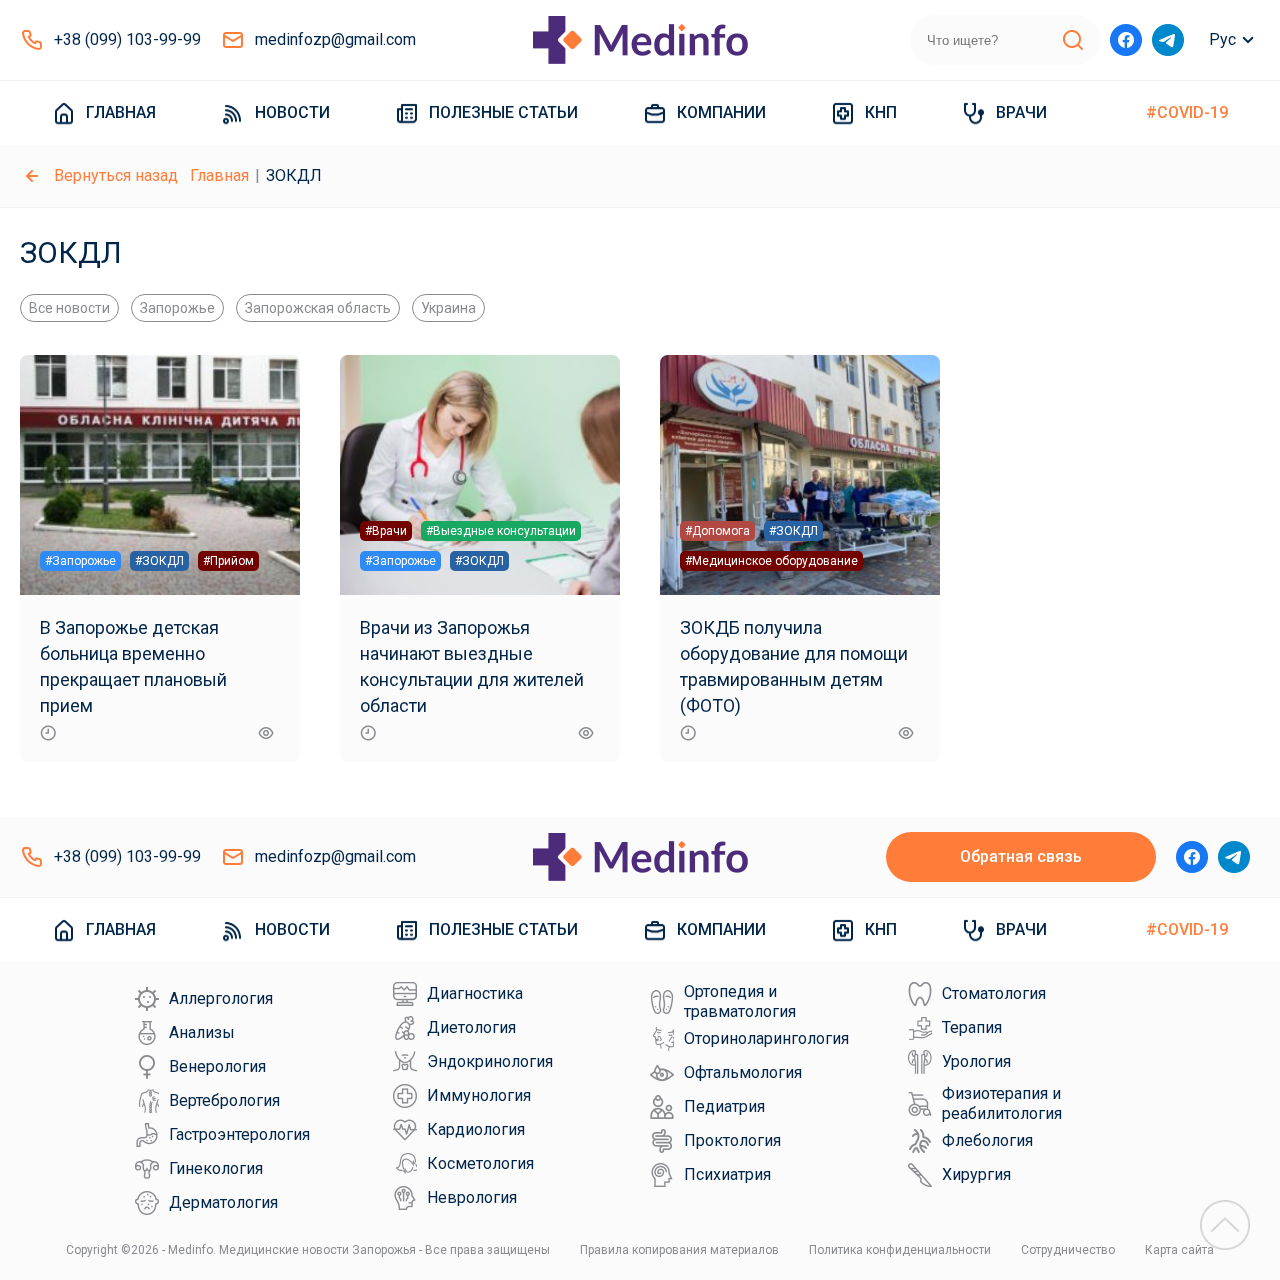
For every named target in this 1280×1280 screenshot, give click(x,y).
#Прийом (228, 561)
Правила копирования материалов (679, 1250)
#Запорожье (80, 561)
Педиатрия (724, 1106)
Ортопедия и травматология (740, 1001)
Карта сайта (1179, 1250)
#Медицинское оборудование (771, 561)
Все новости (69, 308)
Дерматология (223, 1202)
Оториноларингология (766, 1038)
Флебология (987, 1140)
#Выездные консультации (501, 531)
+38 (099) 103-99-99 (127, 39)
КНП (881, 112)
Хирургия (976, 1174)
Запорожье (177, 308)
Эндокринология (490, 1061)
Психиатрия (727, 1174)
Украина (448, 308)
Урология (976, 1061)
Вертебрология (224, 1100)
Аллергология (221, 998)
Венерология (217, 1066)
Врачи (1021, 112)
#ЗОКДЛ (159, 561)
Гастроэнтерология (239, 1134)
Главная (121, 112)
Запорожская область (318, 308)
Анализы (202, 1032)
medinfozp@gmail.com (335, 39)
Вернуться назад (116, 175)
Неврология (472, 1197)
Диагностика (475, 993)
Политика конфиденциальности (900, 1250)
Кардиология (476, 1129)
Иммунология (479, 1095)
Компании (721, 112)
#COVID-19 (1187, 112)
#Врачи (386, 531)
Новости (292, 112)
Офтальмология (743, 1072)
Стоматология (994, 993)
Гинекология (216, 1168)
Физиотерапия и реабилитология (1002, 1103)
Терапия (972, 1027)
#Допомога (717, 531)
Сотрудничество (1068, 1250)
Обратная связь (1021, 856)
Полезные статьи (503, 112)
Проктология (732, 1140)
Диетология (471, 1027)
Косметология (480, 1163)
